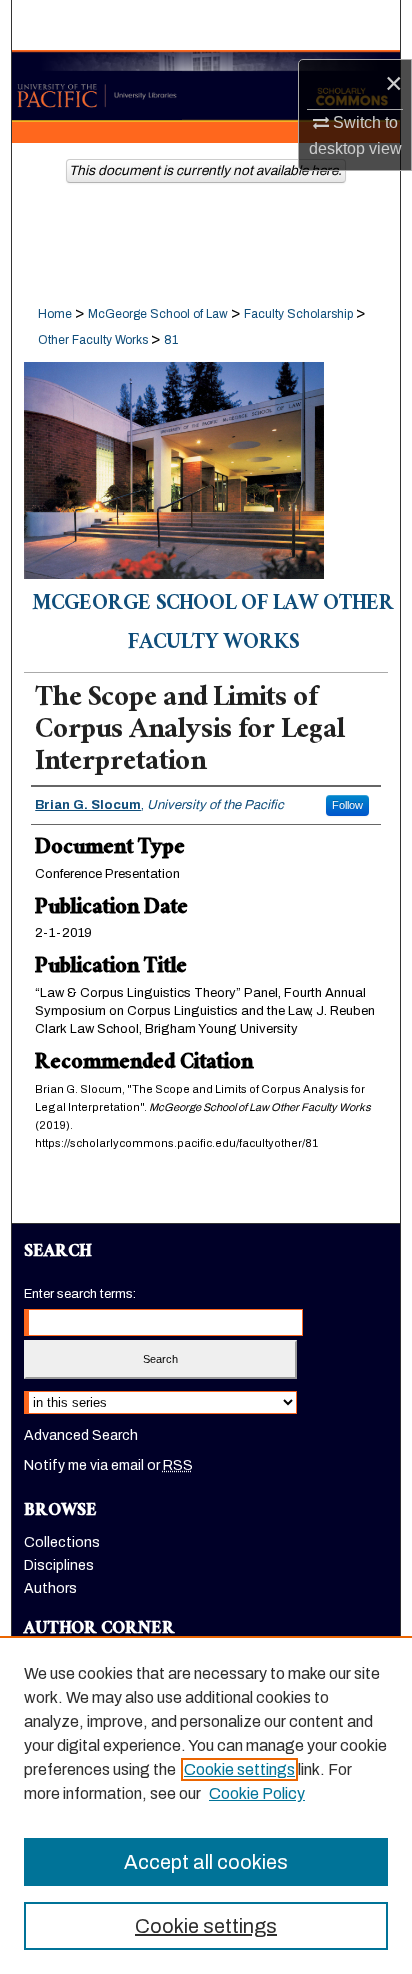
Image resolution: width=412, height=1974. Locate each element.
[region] (206, 1805)
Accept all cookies (206, 1862)
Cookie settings (239, 1769)
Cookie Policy (257, 1793)
